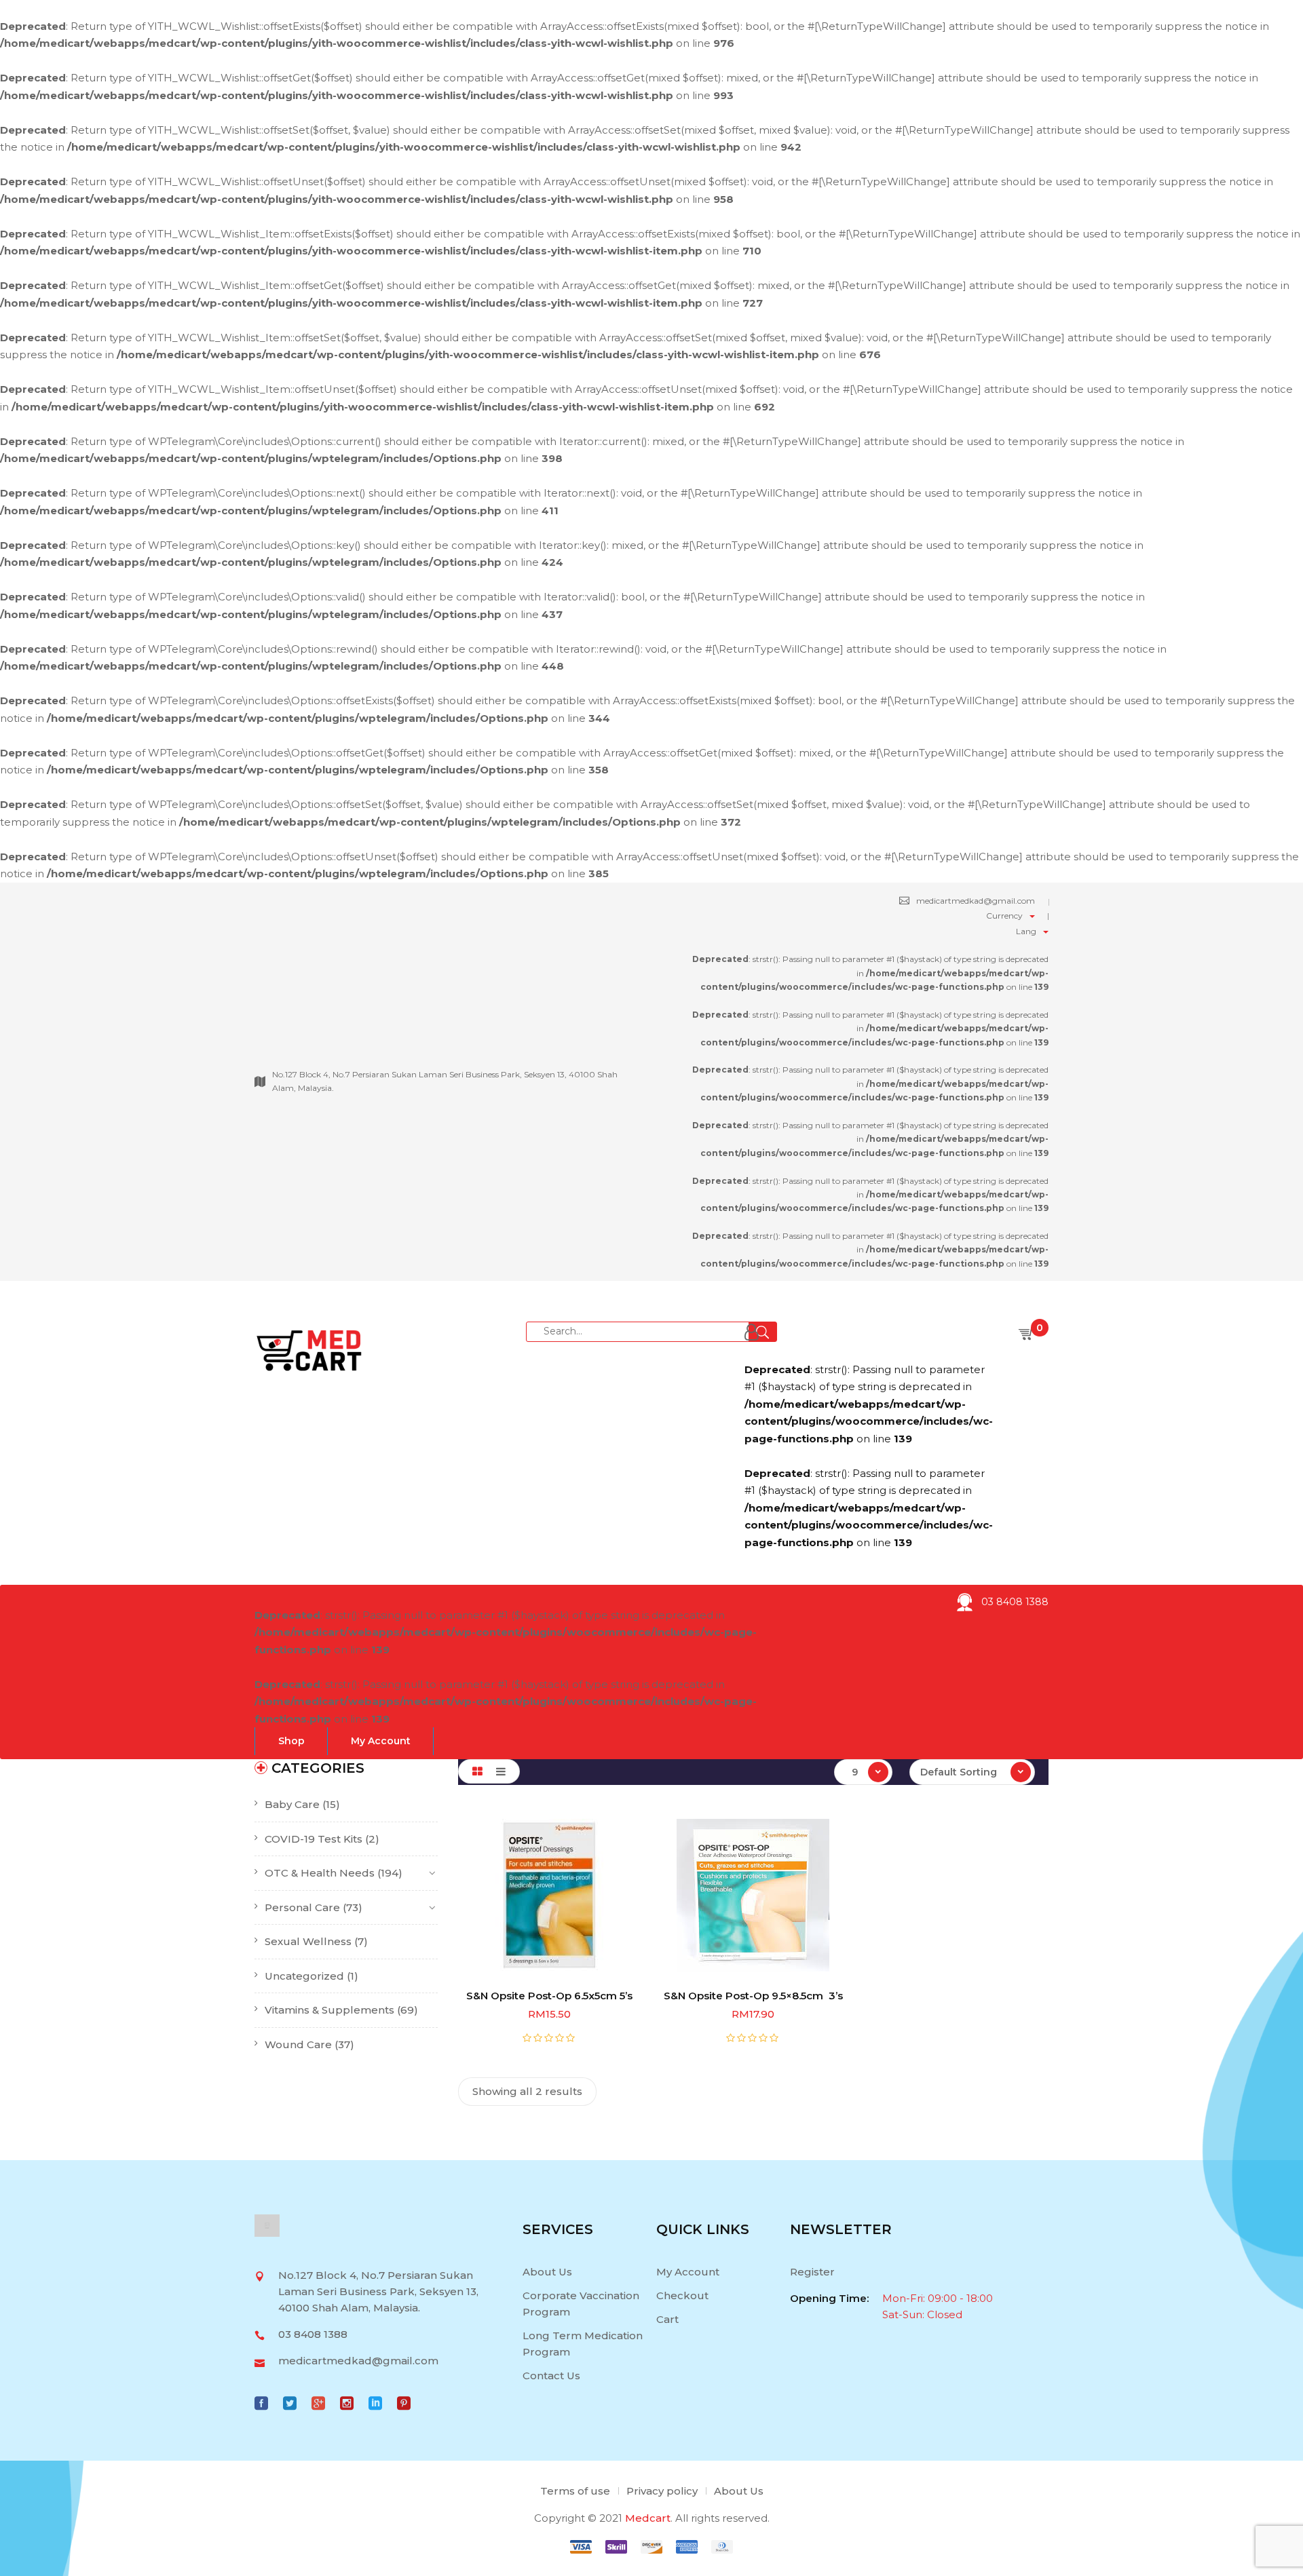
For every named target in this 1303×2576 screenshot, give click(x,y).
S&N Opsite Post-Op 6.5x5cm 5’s (549, 1996)
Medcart (648, 2518)
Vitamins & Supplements (329, 2010)
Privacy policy (662, 2491)
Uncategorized (304, 1976)
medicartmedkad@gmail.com (976, 901)
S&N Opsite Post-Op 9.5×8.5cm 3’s (753, 1996)
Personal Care (302, 1907)
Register (812, 2272)
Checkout (682, 2295)
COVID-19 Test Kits (314, 1839)
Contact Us (551, 2376)
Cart (667, 2319)
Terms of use (575, 2491)
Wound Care (298, 2044)
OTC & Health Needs (320, 1873)
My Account (688, 2272)
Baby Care (292, 1804)
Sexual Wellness (308, 1941)
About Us (547, 2272)
